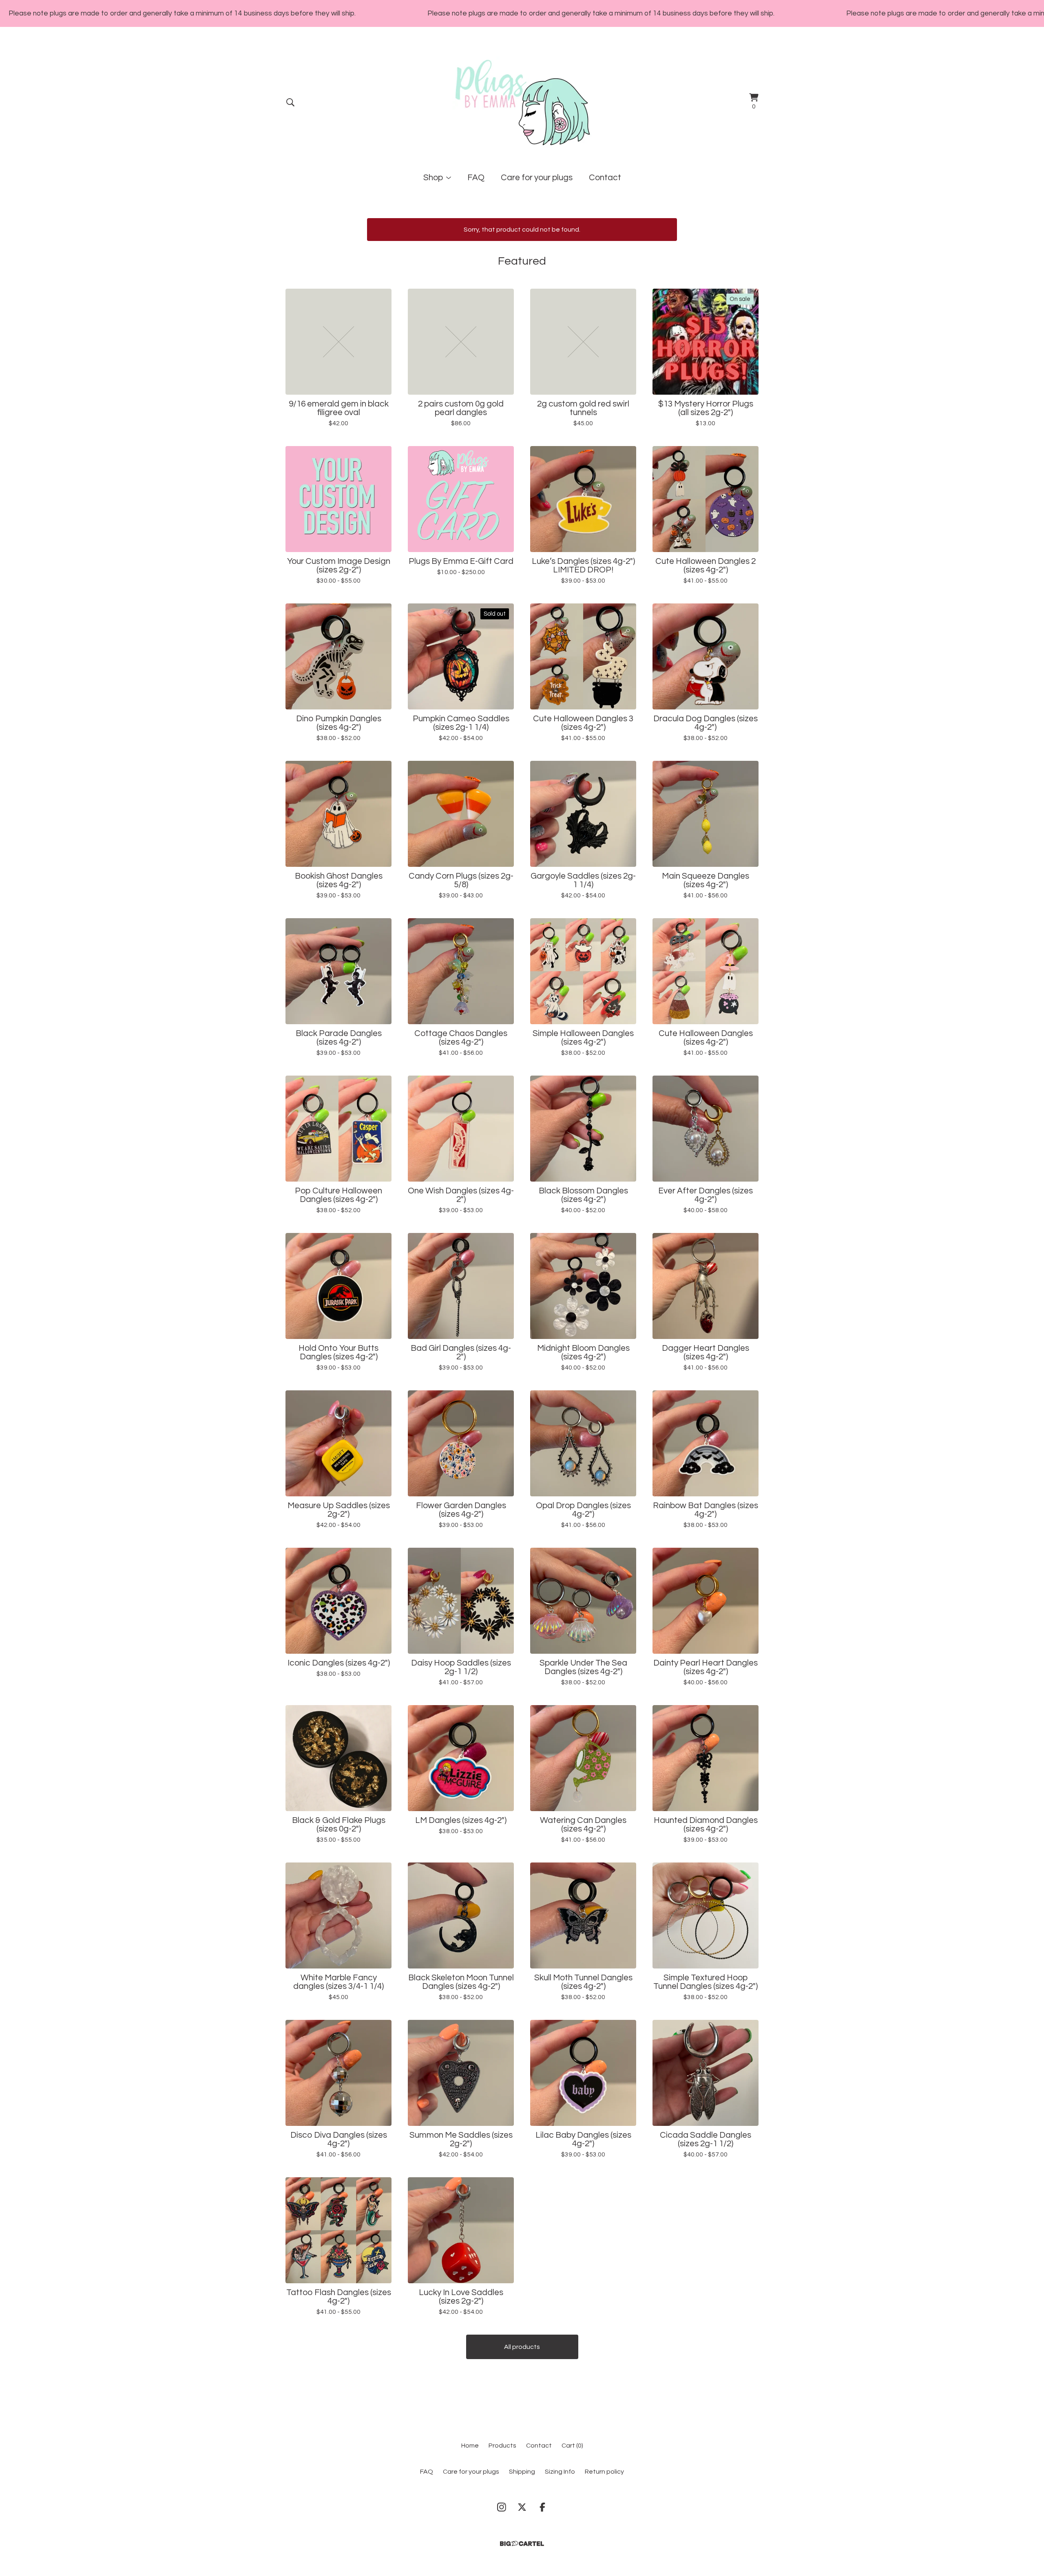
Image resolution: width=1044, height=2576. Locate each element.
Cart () (572, 2446)
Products (502, 2446)
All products (522, 2347)
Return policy (604, 2472)
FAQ (476, 178)
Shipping (522, 2472)
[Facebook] (542, 2507)
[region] (522, 13)
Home (470, 2446)
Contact (605, 178)
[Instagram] (502, 2507)
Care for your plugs (537, 178)
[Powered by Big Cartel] (522, 2544)
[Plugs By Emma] (522, 102)
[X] (522, 2507)
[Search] (290, 102)
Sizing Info (560, 2472)
